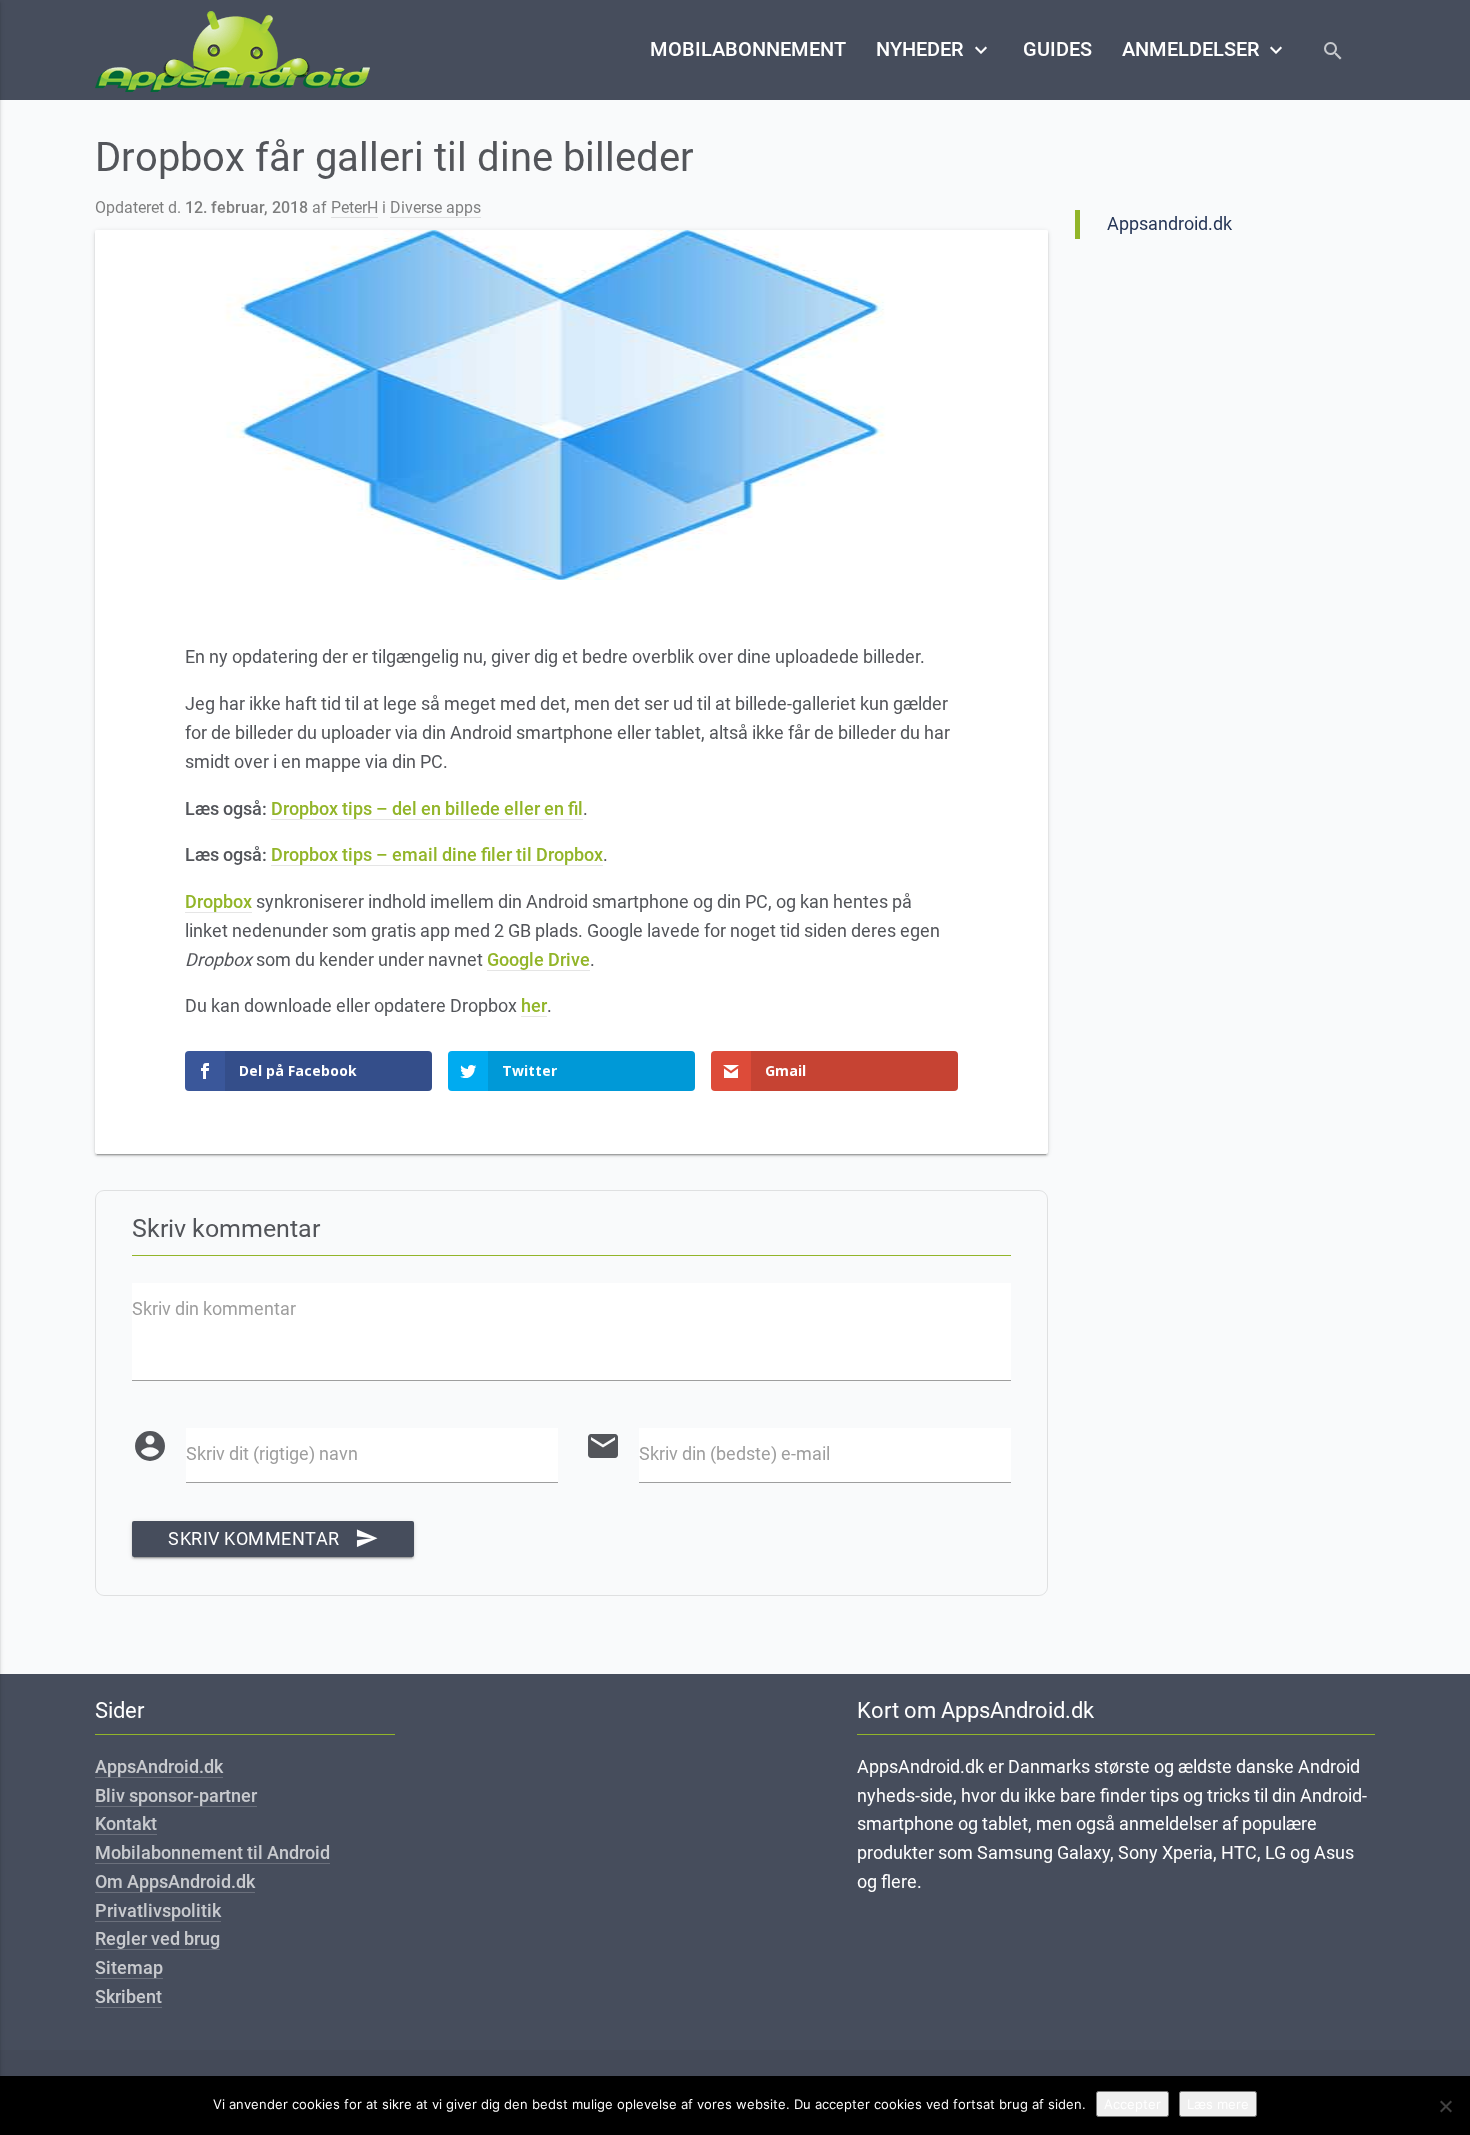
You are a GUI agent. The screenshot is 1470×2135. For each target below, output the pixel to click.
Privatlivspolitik (158, 1910)
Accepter (1132, 2104)
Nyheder (934, 50)
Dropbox (218, 901)
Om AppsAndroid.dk (175, 1881)
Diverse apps (435, 207)
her (534, 1005)
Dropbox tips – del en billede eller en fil (427, 808)
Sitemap (129, 1967)
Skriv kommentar (273, 1538)
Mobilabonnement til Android (212, 1852)
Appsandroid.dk (1169, 223)
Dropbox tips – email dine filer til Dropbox (437, 854)
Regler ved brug (157, 1938)
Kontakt (126, 1823)
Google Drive (538, 959)
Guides (1057, 49)
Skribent (128, 1996)
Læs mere (1218, 2104)
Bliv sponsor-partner (176, 1795)
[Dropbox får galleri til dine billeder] (571, 405)
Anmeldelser (1205, 50)
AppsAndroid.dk (159, 1766)
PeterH (354, 207)
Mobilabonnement (748, 49)
